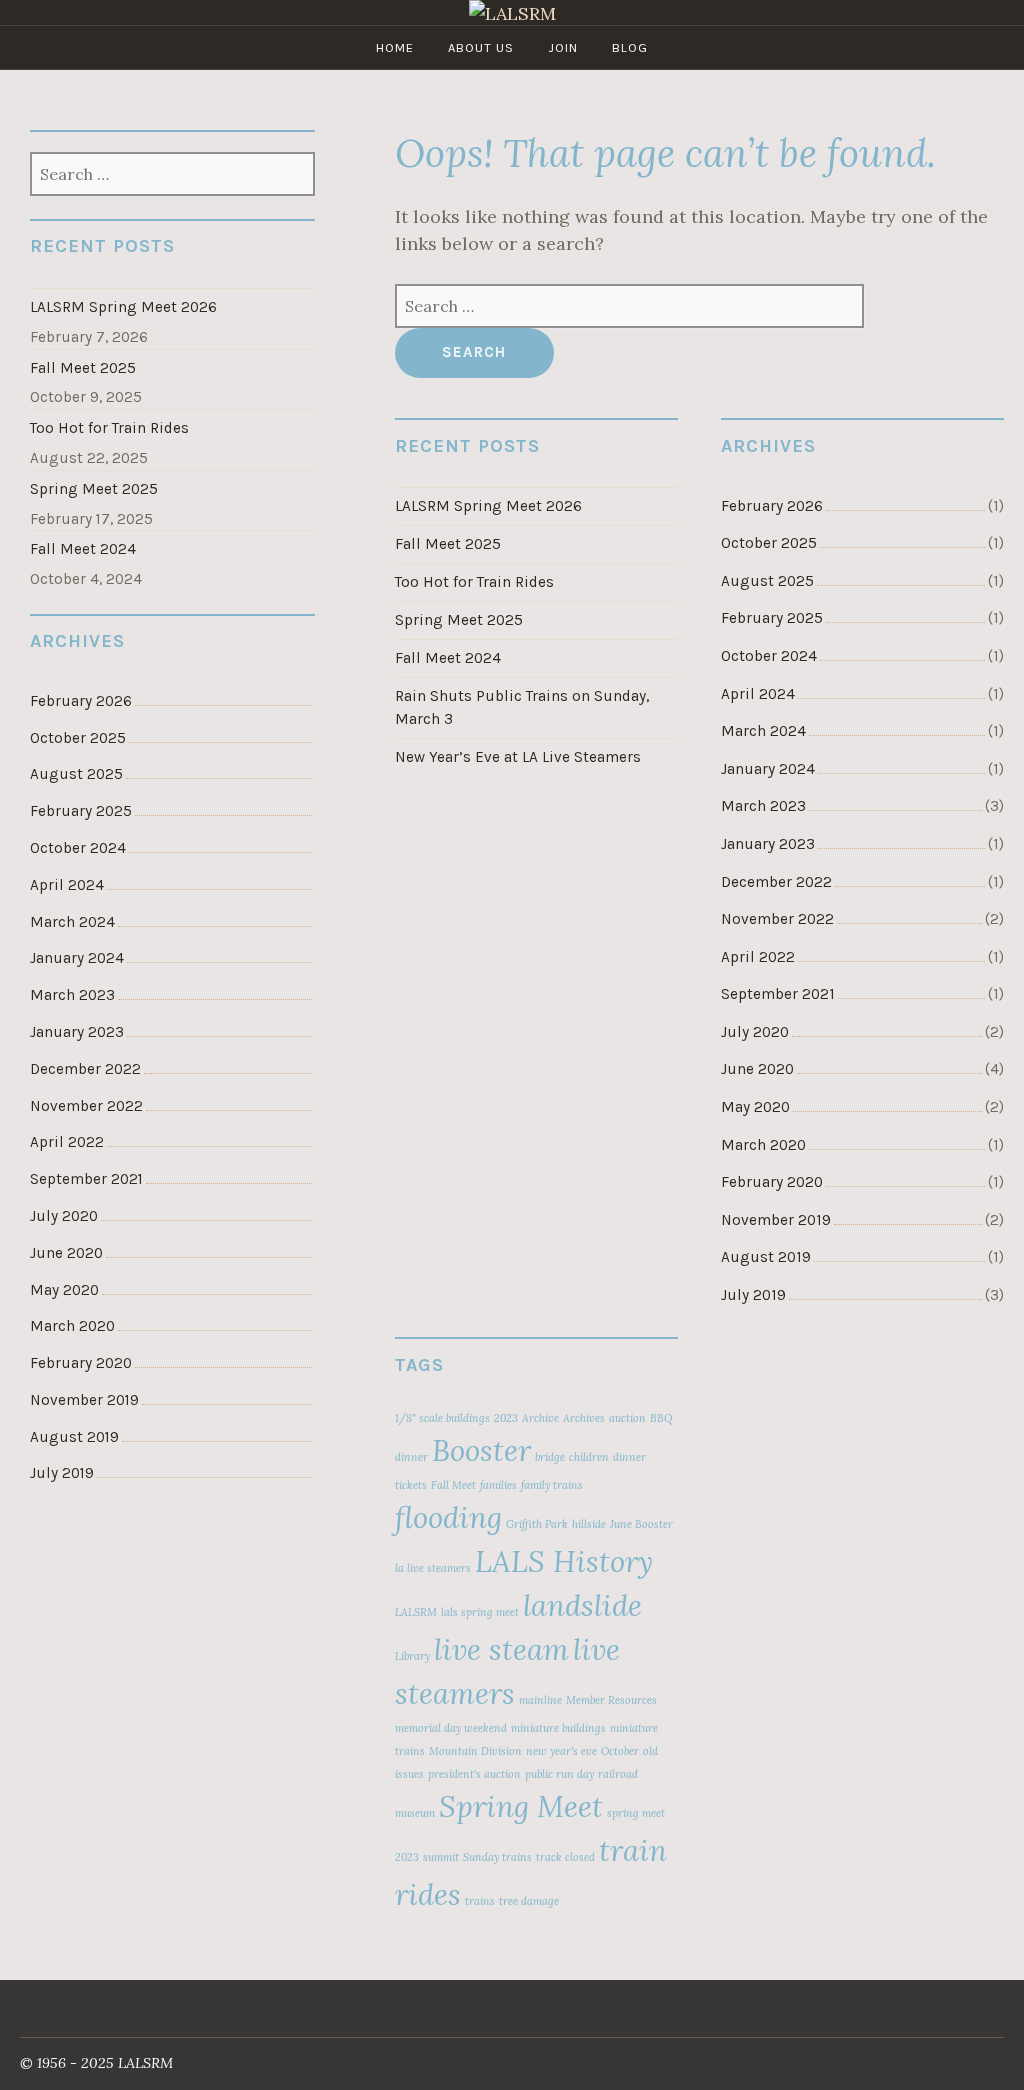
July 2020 (755, 1032)
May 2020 (755, 1107)
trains (480, 1901)
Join (563, 47)
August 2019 (766, 1257)
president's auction (474, 1774)
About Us (481, 47)
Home (395, 47)
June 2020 (757, 1069)
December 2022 (776, 882)
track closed (565, 1857)
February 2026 (772, 506)
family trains (552, 1485)
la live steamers (433, 1568)
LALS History (564, 1561)
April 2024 (758, 694)
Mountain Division (475, 1751)
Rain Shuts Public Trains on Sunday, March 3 (522, 707)
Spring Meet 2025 (459, 620)
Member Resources (611, 1700)
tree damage (529, 1901)
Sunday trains (497, 1857)
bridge (550, 1457)
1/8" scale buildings (442, 1418)
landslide (582, 1605)
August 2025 (767, 581)
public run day (559, 1774)
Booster (481, 1450)
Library (412, 1656)
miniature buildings (558, 1728)
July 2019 (753, 1295)
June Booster (641, 1524)
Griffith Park (537, 1524)
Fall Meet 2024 (448, 658)
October (620, 1751)
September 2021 (778, 994)
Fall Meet (453, 1485)
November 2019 (776, 1220)
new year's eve (561, 1751)
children (589, 1457)
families (498, 1485)
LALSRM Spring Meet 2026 (488, 506)
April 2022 (758, 957)
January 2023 (768, 844)
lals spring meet (480, 1612)
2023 (506, 1418)
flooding (448, 1517)
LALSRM (416, 1612)
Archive (540, 1418)
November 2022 (777, 919)
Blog (630, 47)
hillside (589, 1524)
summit (441, 1857)
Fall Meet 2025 (448, 544)
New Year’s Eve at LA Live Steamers (518, 757)
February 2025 (772, 618)
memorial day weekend (451, 1728)
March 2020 (763, 1145)
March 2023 (763, 806)
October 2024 (769, 656)
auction (627, 1418)
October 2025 (769, 543)
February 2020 (772, 1182)
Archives (584, 1418)
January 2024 (768, 769)
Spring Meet (521, 1806)
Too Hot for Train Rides (474, 582)
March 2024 (763, 731)
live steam (501, 1649)
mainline (540, 1700)
